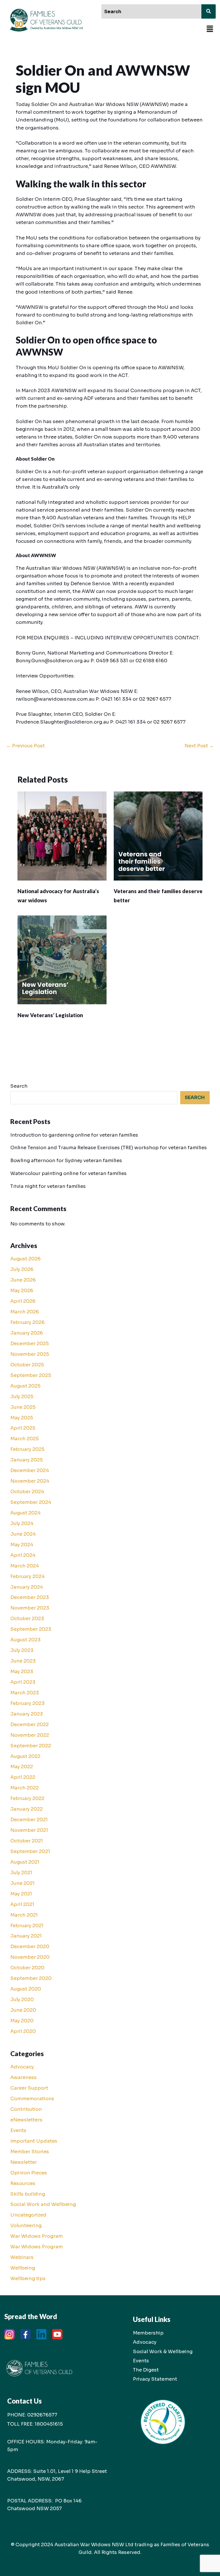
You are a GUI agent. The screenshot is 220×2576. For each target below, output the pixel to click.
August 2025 (25, 1386)
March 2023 (25, 1693)
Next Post (199, 746)
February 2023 (27, 1703)
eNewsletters (26, 2120)
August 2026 (25, 1259)
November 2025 (30, 1354)
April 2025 (23, 1428)
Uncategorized (28, 2215)
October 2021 (27, 1841)
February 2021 (27, 1926)
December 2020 (30, 1947)
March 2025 (24, 1439)
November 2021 (29, 1830)
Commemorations (32, 2099)
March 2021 (24, 1915)
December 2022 (30, 1725)
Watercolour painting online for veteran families (68, 1173)
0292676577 (42, 2415)
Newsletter (24, 2162)
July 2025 (22, 1397)
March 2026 (25, 1312)
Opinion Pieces (29, 2173)
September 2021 (30, 1851)
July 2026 (22, 1269)
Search (19, 1086)
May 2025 (22, 1418)
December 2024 (30, 1470)
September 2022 (31, 1746)
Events (18, 2130)
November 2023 (30, 1608)
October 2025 (27, 1365)
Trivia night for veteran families (48, 1186)
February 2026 (27, 1322)
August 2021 (25, 1862)
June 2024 (23, 1534)
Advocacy (22, 2067)
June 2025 (23, 1407)
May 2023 (22, 1672)
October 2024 (27, 1492)
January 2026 (27, 1333)
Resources (23, 2183)
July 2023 (22, 1650)
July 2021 (21, 1873)
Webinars (22, 2257)
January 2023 (27, 1714)
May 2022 (22, 1767)
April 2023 (23, 1682)
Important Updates (34, 2141)
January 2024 (27, 1587)
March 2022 (24, 1788)
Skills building (28, 2194)
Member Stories (30, 2152)
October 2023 (27, 1619)
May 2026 (22, 1291)
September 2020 (31, 1978)
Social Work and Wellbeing (43, 2204)
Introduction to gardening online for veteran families (74, 1135)
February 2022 (27, 1798)
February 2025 (27, 1449)
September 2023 (31, 1629)
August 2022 (25, 1756)
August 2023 (25, 1640)
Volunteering (26, 2226)
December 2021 (29, 1820)
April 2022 (23, 1777)
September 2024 (31, 1502)
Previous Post (25, 746)
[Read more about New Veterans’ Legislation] (62, 959)
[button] (210, 29)
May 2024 (22, 1545)
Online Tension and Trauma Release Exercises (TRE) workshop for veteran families (109, 1148)
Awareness (23, 2077)
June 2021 (22, 1883)
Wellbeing (23, 2268)
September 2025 (31, 1375)
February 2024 (27, 1576)
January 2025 (26, 1460)
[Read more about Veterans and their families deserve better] (158, 836)
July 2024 (22, 1523)
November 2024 (30, 1481)
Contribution (26, 2109)
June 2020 (23, 2010)
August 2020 (26, 1989)
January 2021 (26, 1936)
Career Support (29, 2088)
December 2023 (30, 1597)
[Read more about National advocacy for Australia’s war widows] (62, 836)
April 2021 (22, 1904)
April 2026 (23, 1301)
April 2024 (23, 1555)
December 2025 (30, 1344)
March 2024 (25, 1566)
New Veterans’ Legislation (50, 1015)
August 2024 (25, 1513)
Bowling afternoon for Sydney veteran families (66, 1161)
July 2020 (22, 2000)
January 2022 (26, 1809)
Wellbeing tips (28, 2279)
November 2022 (30, 1735)
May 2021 (21, 1894)
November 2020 (30, 1957)
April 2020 (23, 2031)
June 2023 (23, 1661)
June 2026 (23, 1280)
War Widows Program (37, 2236)
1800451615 (49, 2424)
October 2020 (27, 1968)
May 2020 (22, 2021)
